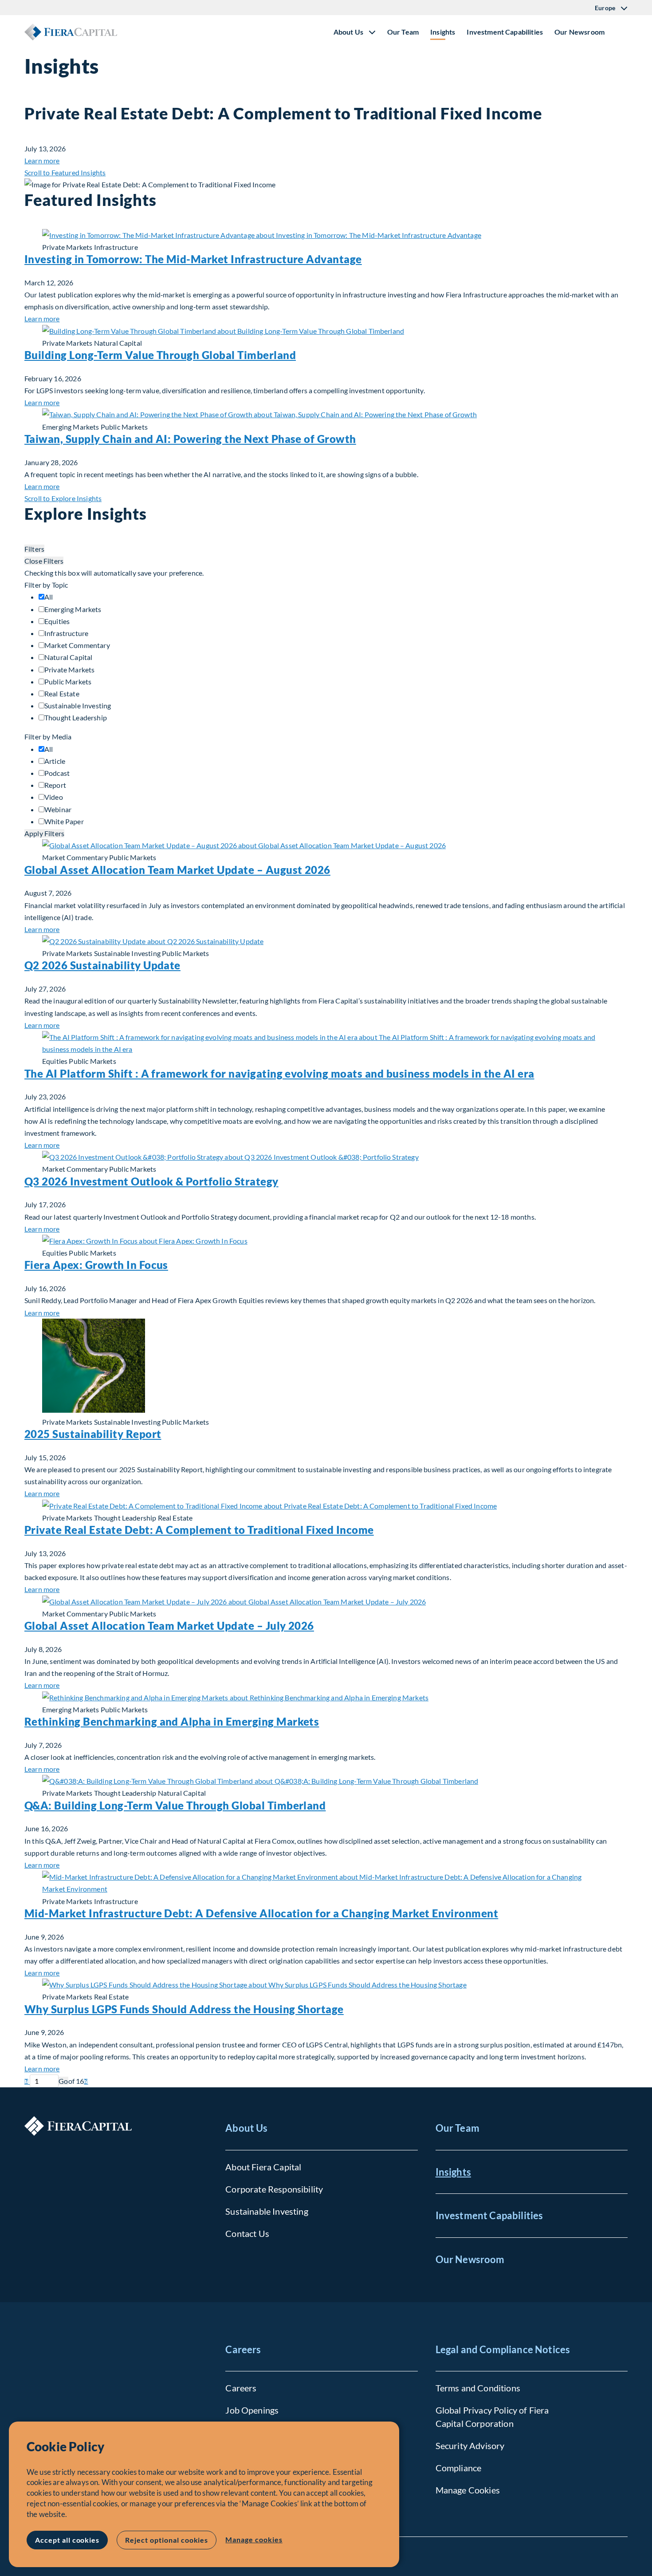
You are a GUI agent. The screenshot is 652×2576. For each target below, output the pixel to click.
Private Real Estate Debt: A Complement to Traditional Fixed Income (199, 1530)
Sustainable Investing (267, 2211)
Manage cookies (254, 2539)
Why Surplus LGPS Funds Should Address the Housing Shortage (184, 2009)
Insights (443, 32)
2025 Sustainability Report (93, 1434)
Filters (34, 549)
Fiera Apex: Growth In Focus (96, 1265)
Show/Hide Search (621, 32)
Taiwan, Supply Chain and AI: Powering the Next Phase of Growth (190, 439)
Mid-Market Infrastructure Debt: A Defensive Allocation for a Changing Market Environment (261, 1913)
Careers (243, 2349)
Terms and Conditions (478, 2388)
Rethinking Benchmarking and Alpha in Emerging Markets (172, 1721)
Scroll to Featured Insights (65, 172)
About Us (246, 2128)
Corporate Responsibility (274, 2189)
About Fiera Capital (263, 2167)
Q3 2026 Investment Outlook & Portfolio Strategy (151, 1181)
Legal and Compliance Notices (503, 2349)
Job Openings (252, 2410)
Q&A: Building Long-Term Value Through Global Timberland (175, 1805)
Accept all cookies (67, 2540)
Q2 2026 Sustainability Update (102, 965)
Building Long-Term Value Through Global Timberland (160, 355)
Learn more (42, 160)
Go (63, 2081)
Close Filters (44, 561)
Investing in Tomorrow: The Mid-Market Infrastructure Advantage (193, 259)
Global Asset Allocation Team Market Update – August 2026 (177, 870)
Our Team (403, 32)
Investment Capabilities (505, 32)
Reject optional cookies (167, 2540)
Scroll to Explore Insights (63, 498)
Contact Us (247, 2233)
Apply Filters (44, 833)
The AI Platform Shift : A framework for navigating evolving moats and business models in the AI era (279, 1073)
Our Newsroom (579, 32)
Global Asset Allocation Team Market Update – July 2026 (169, 1626)
